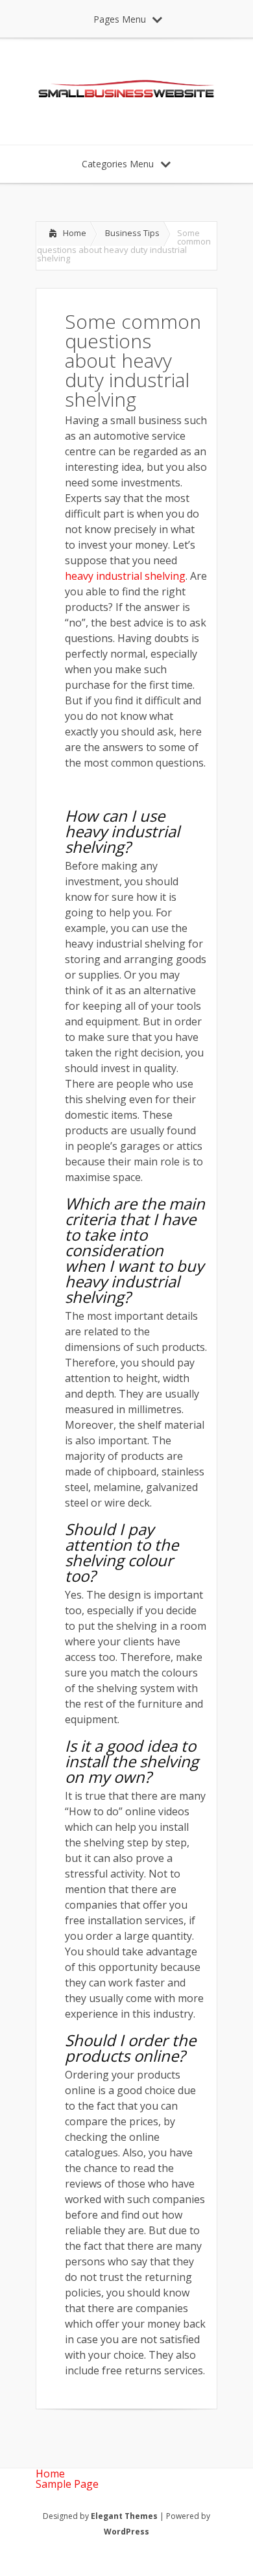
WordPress (126, 2532)
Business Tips (132, 233)
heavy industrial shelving (125, 576)
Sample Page (67, 2484)
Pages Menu (120, 19)
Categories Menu (118, 164)
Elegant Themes (124, 2516)
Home (75, 233)
